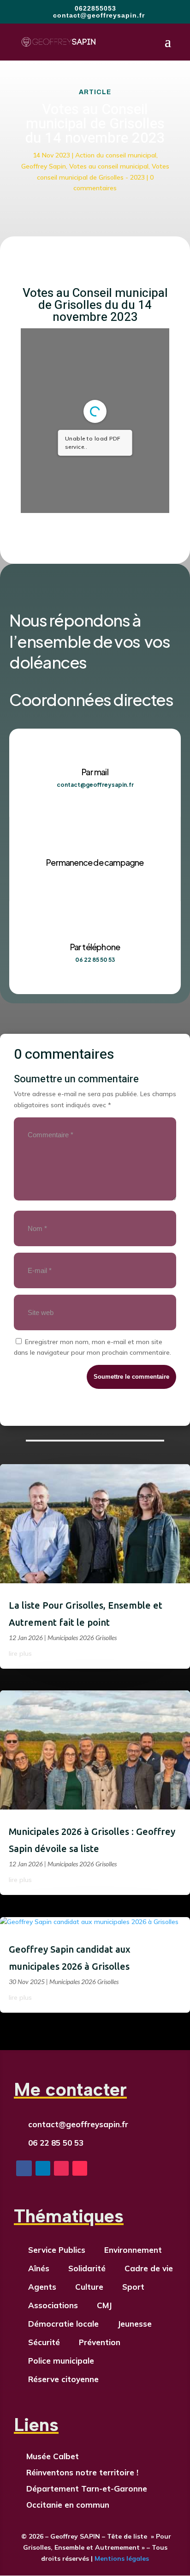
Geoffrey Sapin (44, 166)
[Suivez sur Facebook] (24, 2168)
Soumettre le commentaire (131, 1377)
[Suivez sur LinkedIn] (43, 2168)
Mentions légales (121, 2558)
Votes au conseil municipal (109, 166)
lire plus (20, 1653)
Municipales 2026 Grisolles (82, 1638)
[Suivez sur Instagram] (61, 2168)
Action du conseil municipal (116, 155)
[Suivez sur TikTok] (80, 2168)
